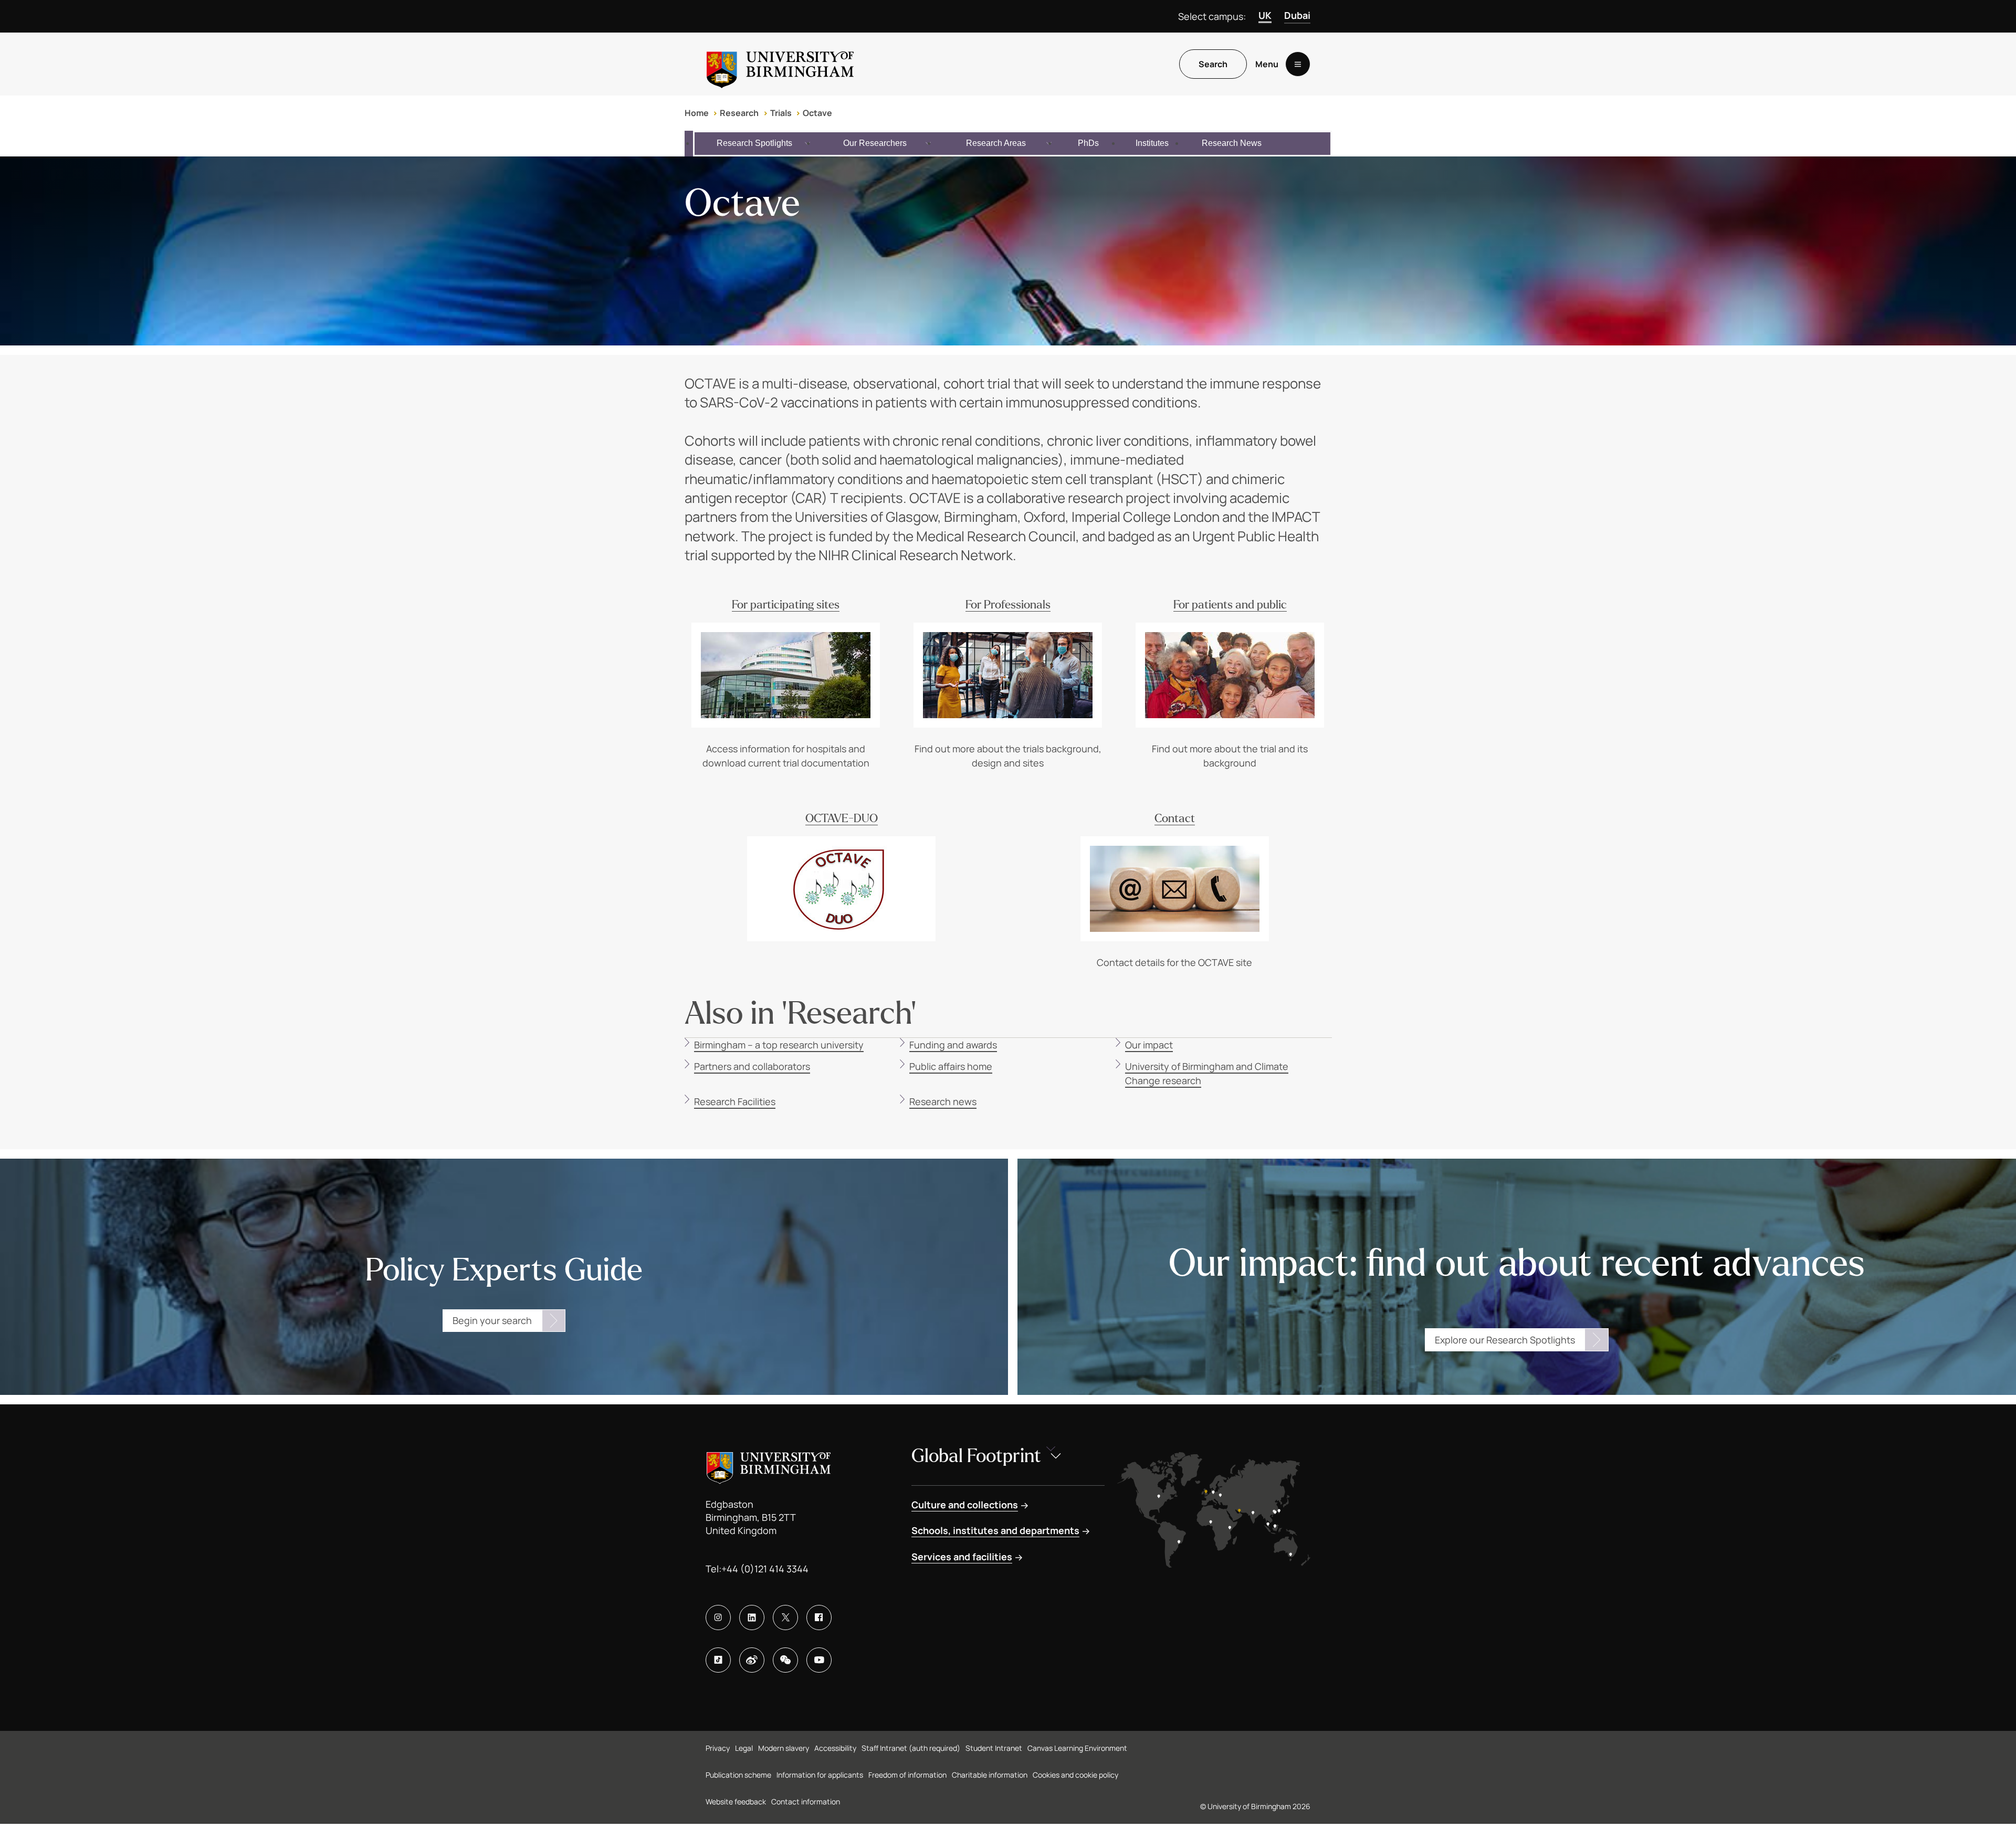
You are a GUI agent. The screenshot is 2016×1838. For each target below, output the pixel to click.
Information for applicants (820, 1775)
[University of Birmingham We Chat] (785, 1660)
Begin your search (492, 1320)
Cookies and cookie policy (1075, 1775)
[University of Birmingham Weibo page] (752, 1660)
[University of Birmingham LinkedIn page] (752, 1618)
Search (1213, 64)
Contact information (806, 1802)
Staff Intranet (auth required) (911, 1748)
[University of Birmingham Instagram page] (718, 1618)
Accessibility (835, 1748)
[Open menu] (1298, 64)
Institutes (1152, 143)
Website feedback (736, 1802)
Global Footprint (976, 1456)
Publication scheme (738, 1775)
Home (697, 113)
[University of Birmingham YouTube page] (819, 1660)
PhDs (1088, 143)
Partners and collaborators (752, 1066)
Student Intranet (994, 1748)
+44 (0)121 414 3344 (765, 1569)
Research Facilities (735, 1101)
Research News (1232, 143)
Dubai (1297, 15)
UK (1265, 15)
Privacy (718, 1748)
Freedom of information (907, 1775)
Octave (817, 113)
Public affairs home (951, 1066)
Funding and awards (953, 1045)
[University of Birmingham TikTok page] (718, 1660)
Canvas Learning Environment (1077, 1748)
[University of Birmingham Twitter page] (785, 1618)
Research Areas (996, 143)
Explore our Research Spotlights (1505, 1340)
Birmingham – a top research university (779, 1045)
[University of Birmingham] (780, 64)
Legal (744, 1748)
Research (739, 113)
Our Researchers (875, 143)
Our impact (1149, 1045)
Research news (943, 1101)
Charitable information (990, 1775)
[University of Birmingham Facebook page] (819, 1618)
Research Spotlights (754, 143)
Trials (781, 113)
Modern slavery (784, 1748)
